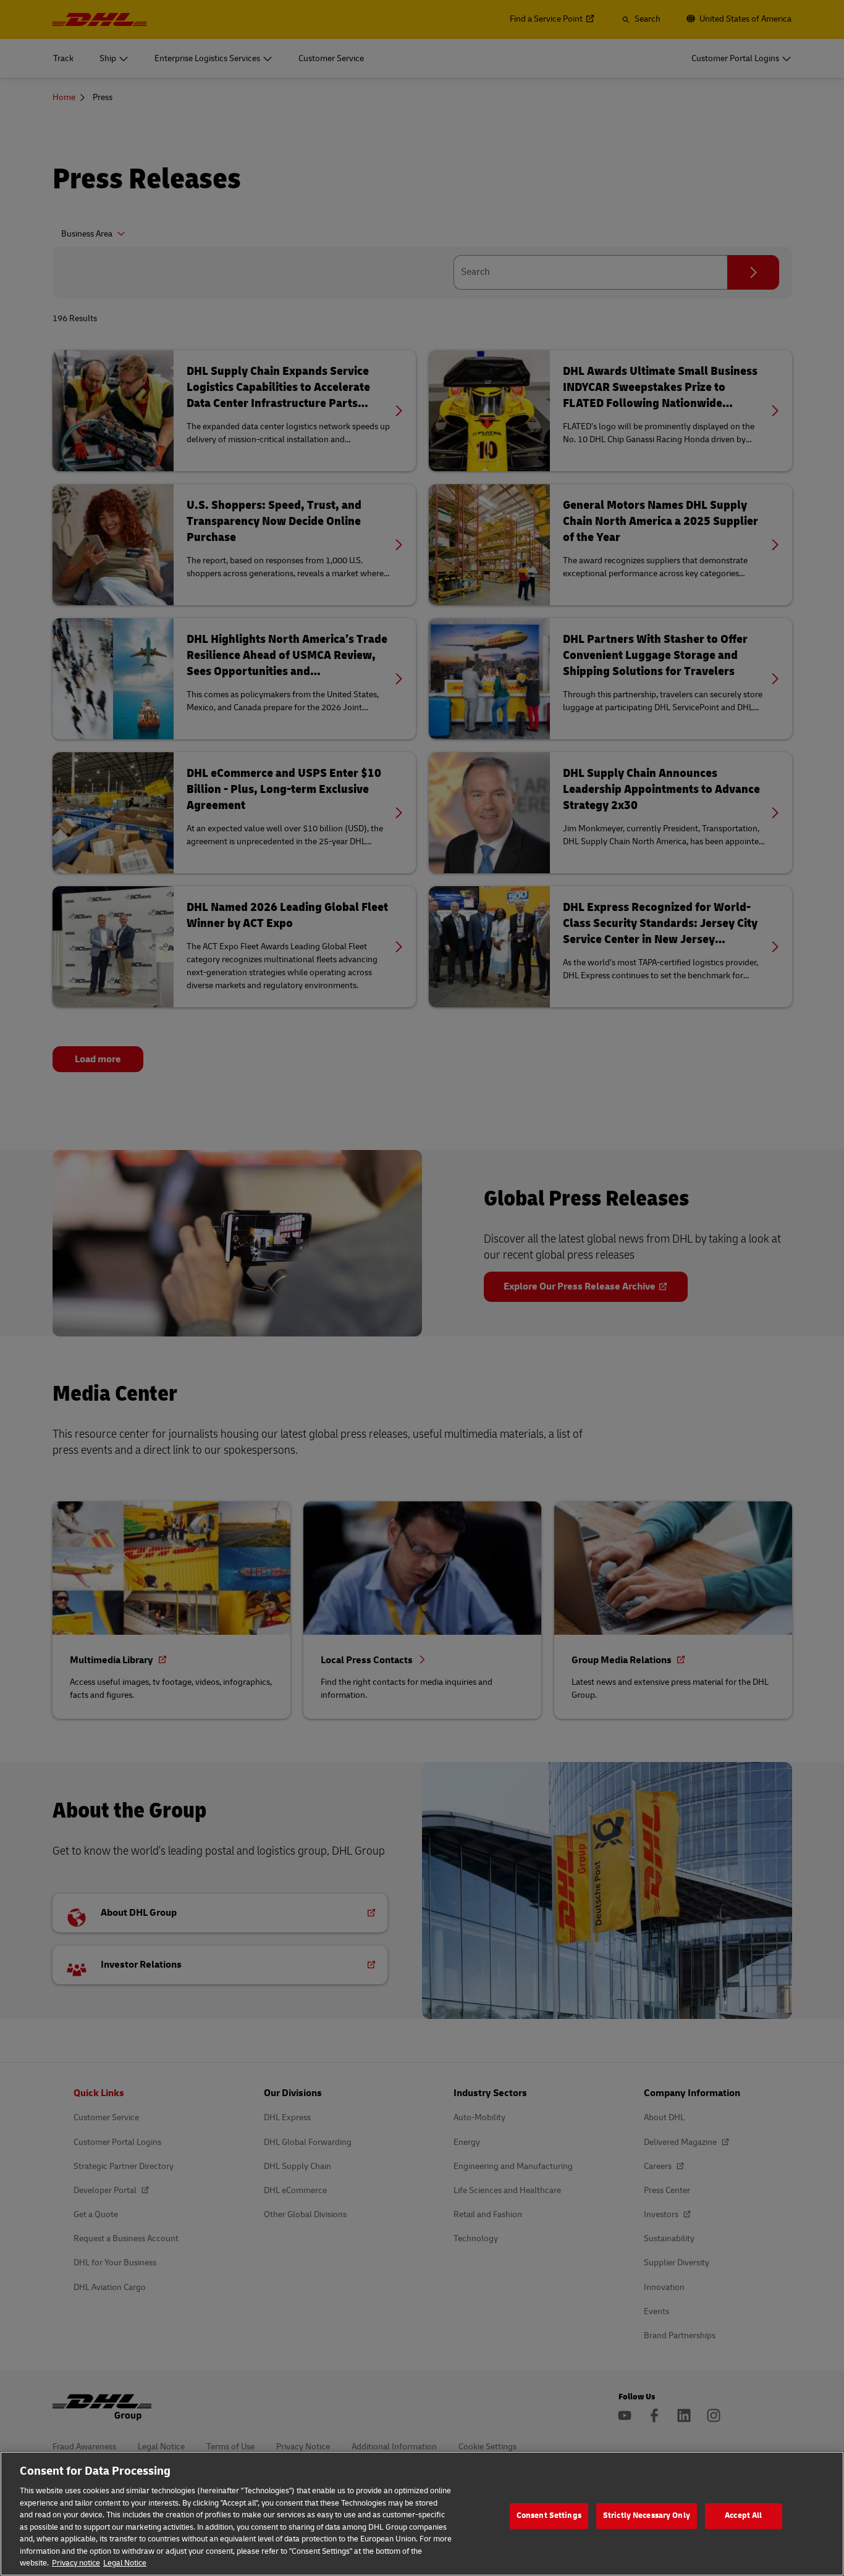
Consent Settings (549, 2515)
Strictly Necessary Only (647, 2515)
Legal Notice (125, 2563)
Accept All (743, 2515)
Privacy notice (76, 2563)
